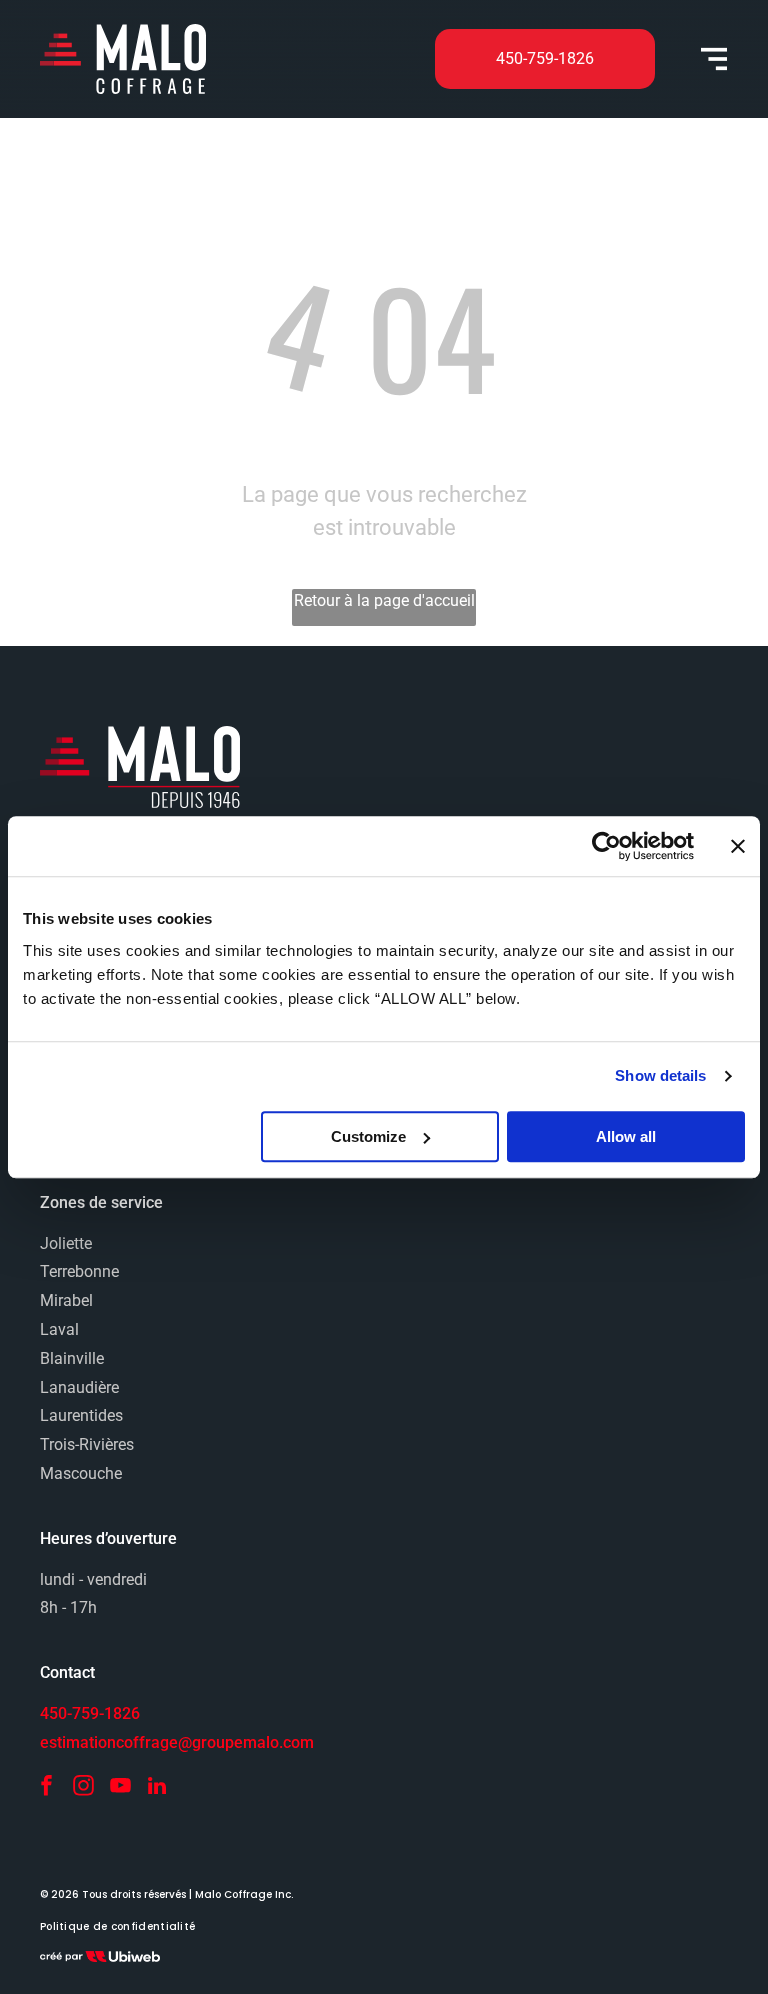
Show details (660, 1075)
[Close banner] (738, 846)
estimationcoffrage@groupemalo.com (177, 1742)
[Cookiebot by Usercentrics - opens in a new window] (606, 846)
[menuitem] (117, 1927)
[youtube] (120, 1788)
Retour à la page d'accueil (384, 600)
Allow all (626, 1136)
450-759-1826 (90, 1713)
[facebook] (46, 1788)
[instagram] (83, 1788)
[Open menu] (714, 59)
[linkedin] (157, 1788)
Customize (368, 1136)
